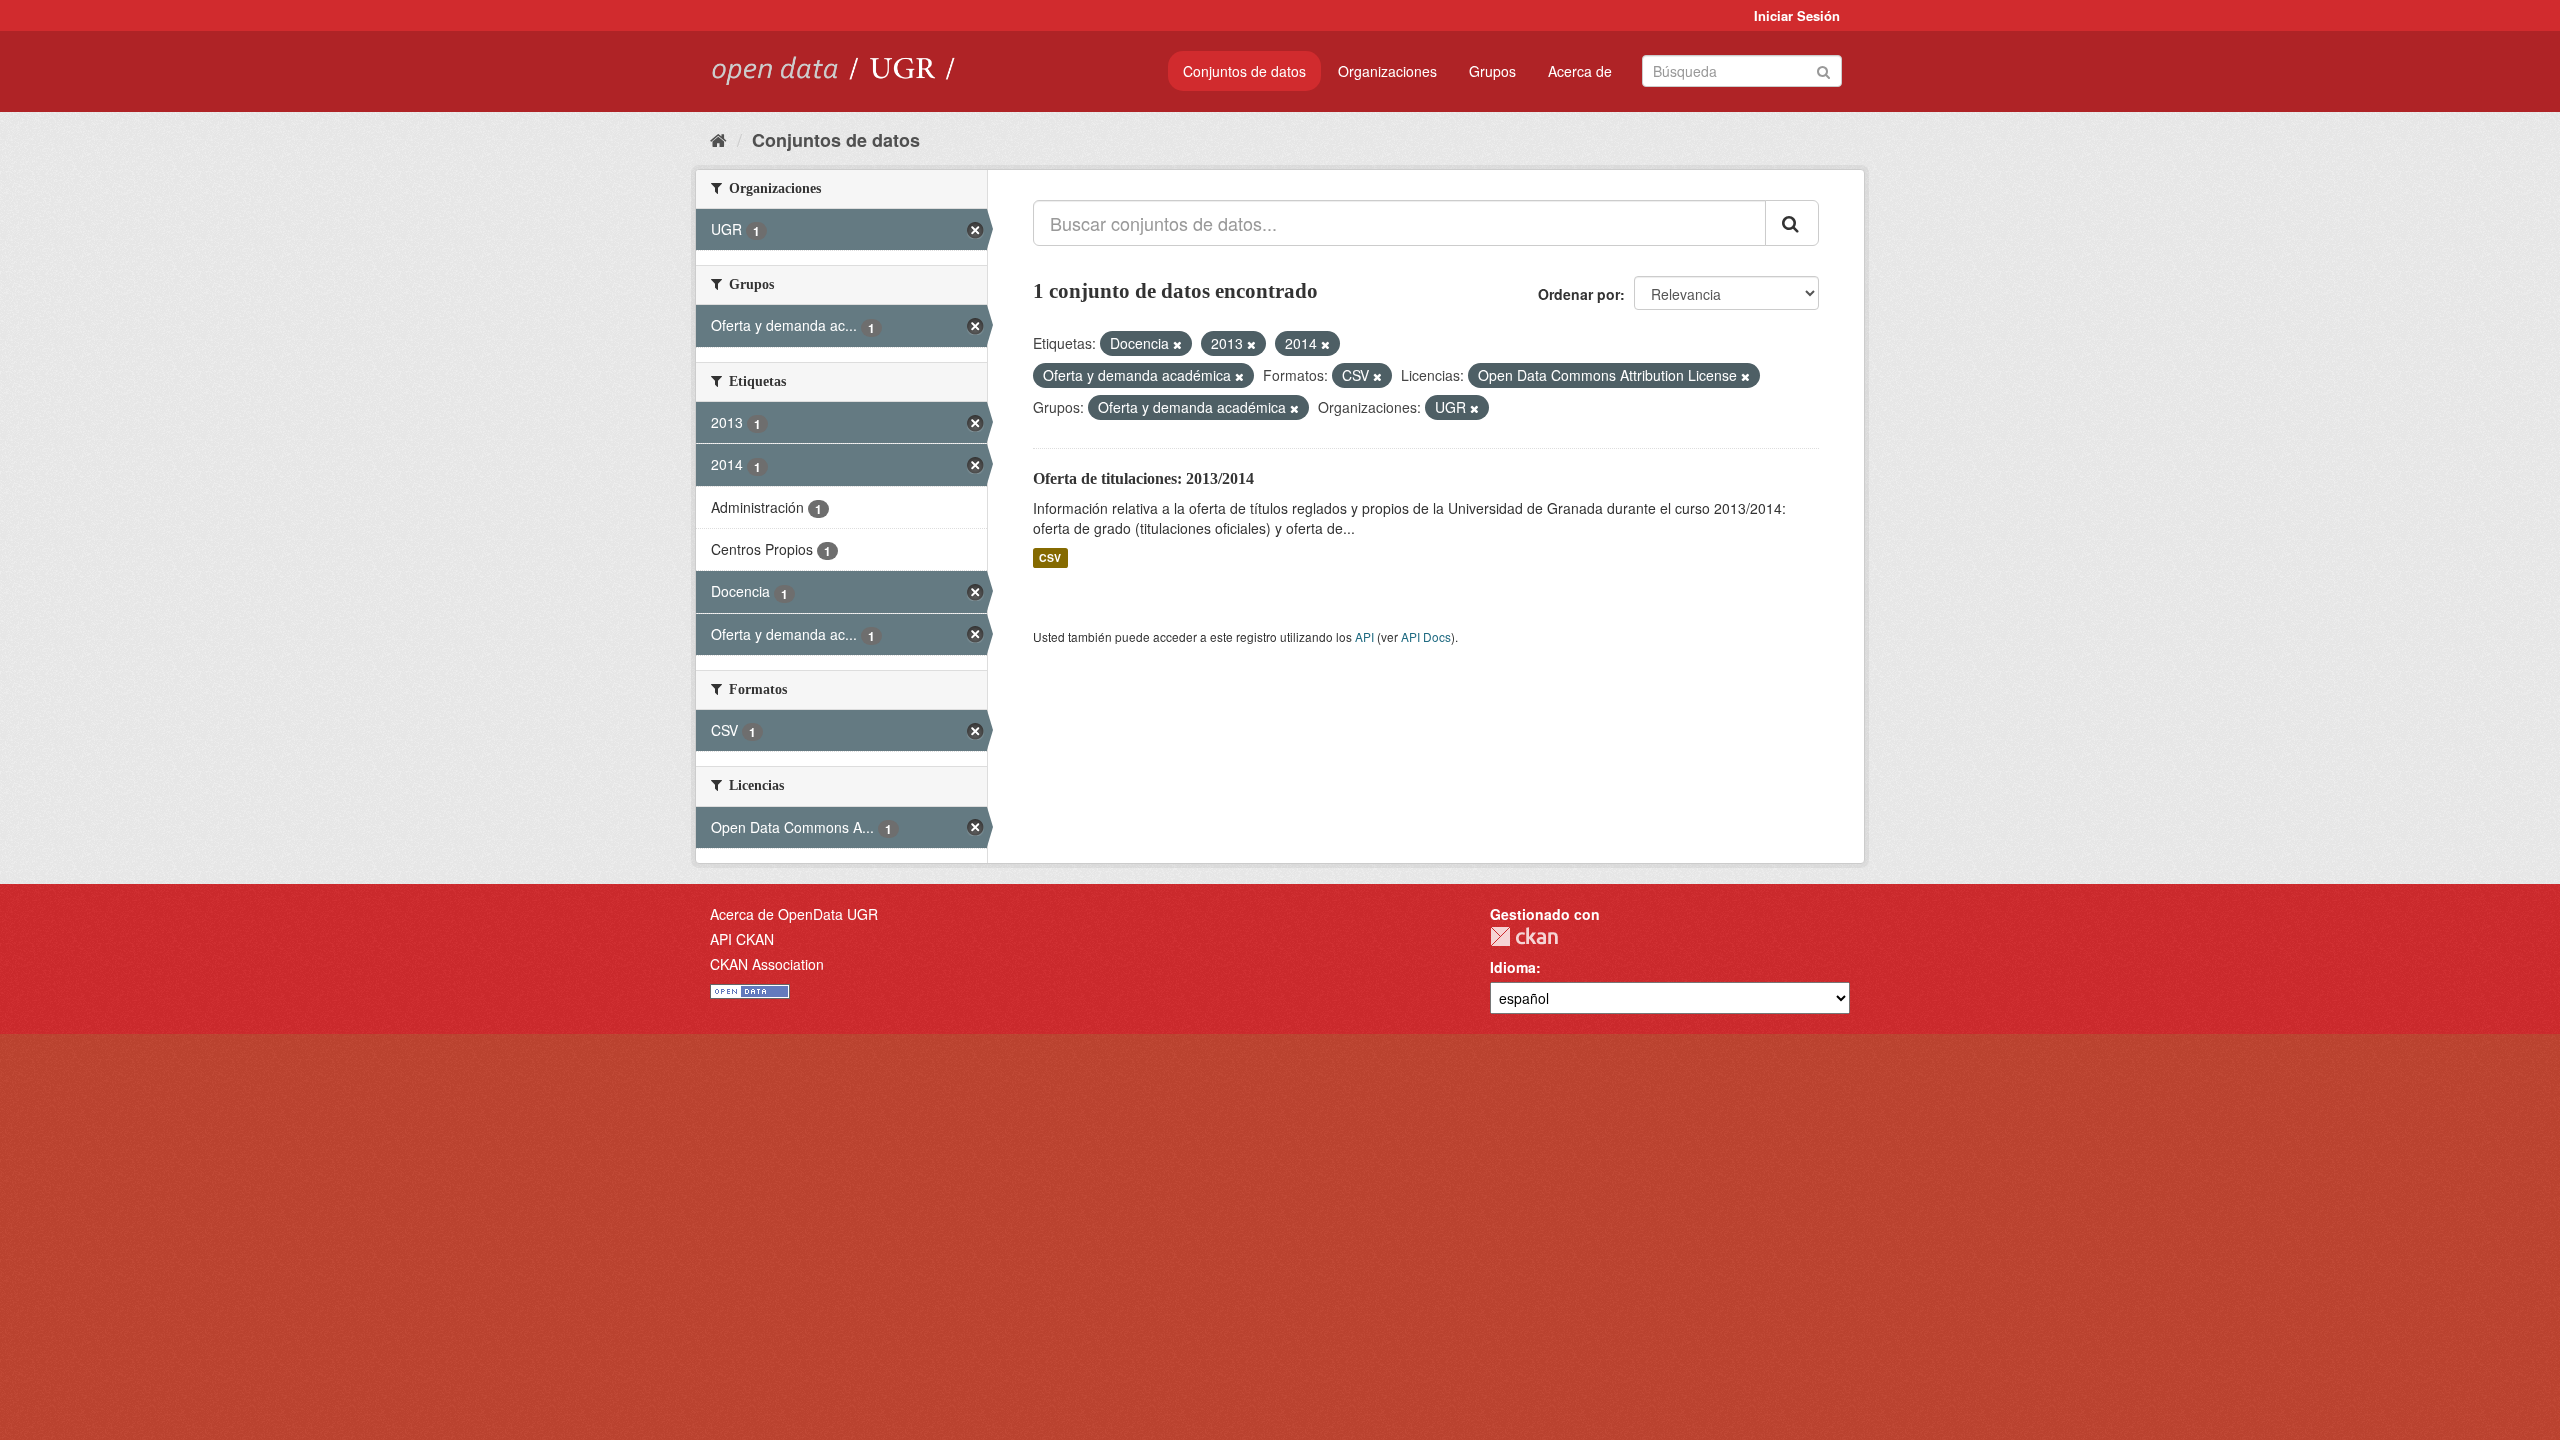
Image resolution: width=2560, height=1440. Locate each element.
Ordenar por (1579, 294)
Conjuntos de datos (1244, 71)
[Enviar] (1823, 69)
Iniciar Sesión (1797, 15)
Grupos (1492, 71)
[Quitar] (1177, 344)
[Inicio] (718, 139)
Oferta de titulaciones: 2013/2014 (1143, 478)
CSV (1050, 557)
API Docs (1426, 636)
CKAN (1524, 936)
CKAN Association (767, 964)
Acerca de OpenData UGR (794, 914)
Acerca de (1580, 71)
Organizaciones (1387, 71)
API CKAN (742, 939)
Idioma (1513, 967)
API (1364, 636)
